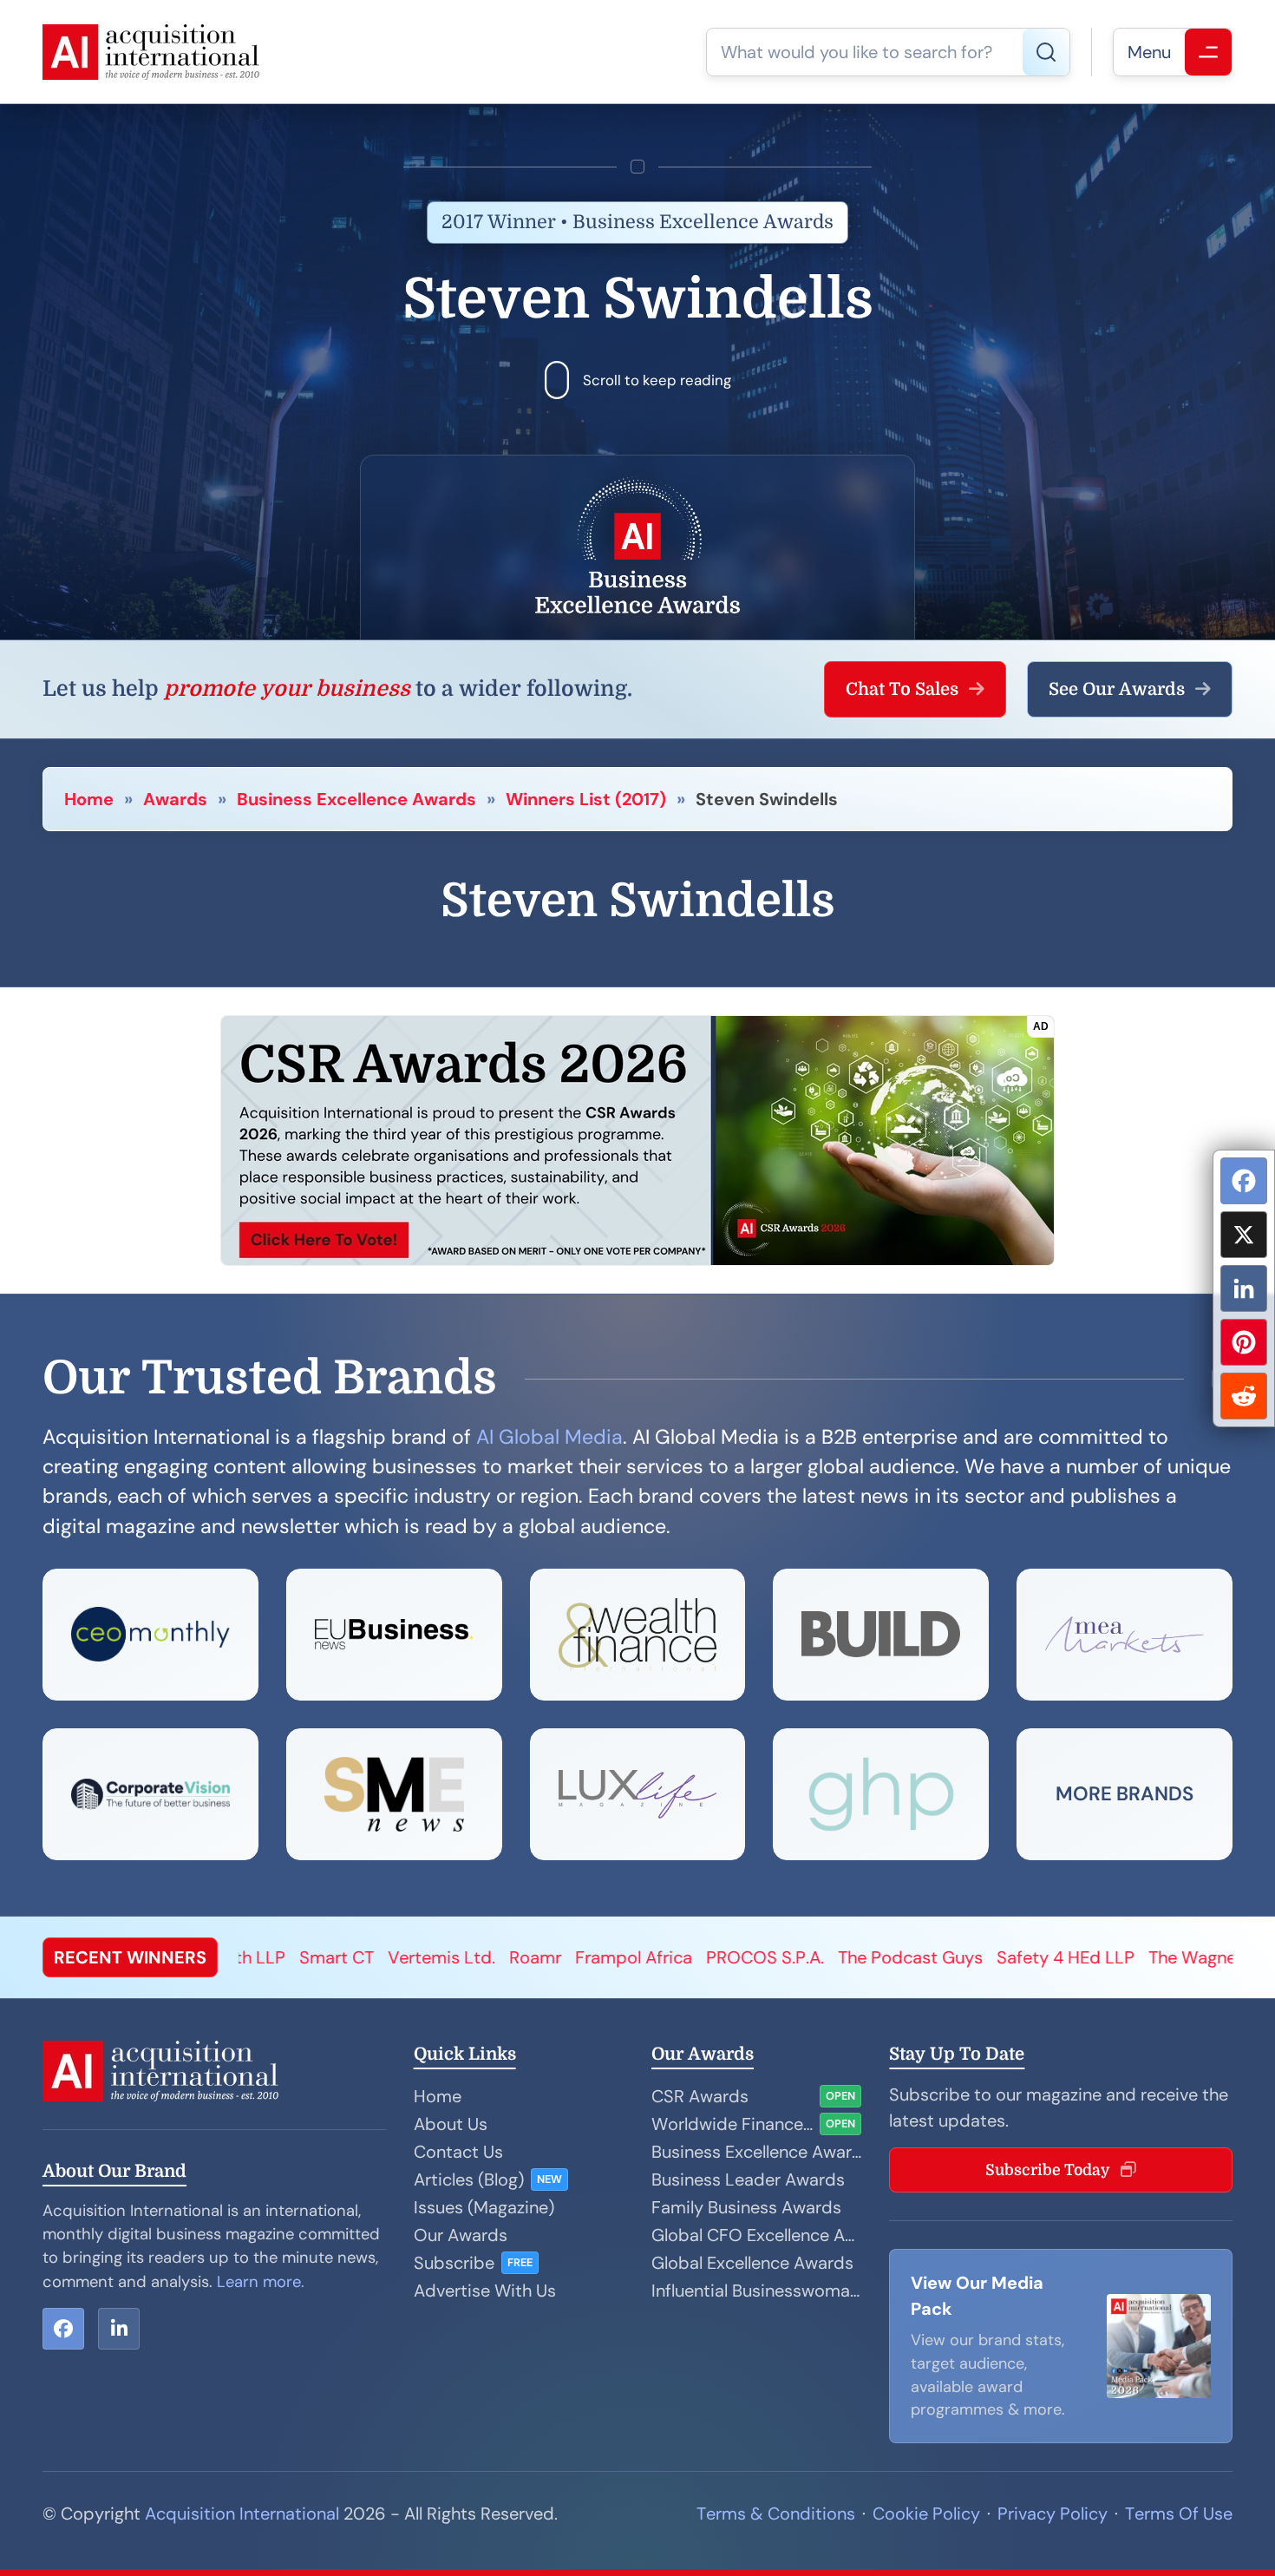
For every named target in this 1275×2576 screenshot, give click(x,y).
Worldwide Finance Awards (732, 2124)
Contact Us (458, 2152)
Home (89, 799)
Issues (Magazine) (484, 2207)
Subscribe (454, 2263)
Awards (175, 799)
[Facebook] (1244, 1181)
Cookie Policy (926, 2514)
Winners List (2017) (586, 799)
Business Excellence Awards (356, 799)
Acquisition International (242, 2514)
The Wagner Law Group (1055, 1957)
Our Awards (461, 2235)
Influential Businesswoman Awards (756, 2291)
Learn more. (261, 2282)
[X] (1244, 1235)
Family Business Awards (746, 2207)
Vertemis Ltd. (256, 1957)
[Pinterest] (1244, 1342)
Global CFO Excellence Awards (756, 2235)
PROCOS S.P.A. (579, 1957)
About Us (451, 2124)
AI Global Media (549, 1437)
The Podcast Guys (725, 1957)
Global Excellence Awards (752, 2263)
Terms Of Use (1179, 2514)
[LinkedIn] (1244, 1288)
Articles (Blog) (469, 2179)
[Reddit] (1244, 1396)
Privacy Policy (1053, 2514)
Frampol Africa (448, 1957)
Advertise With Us (485, 2291)
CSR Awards (700, 2096)
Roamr (350, 1957)
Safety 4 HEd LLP (880, 1957)
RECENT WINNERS (130, 1957)
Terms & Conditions (776, 2514)
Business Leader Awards (748, 2179)
